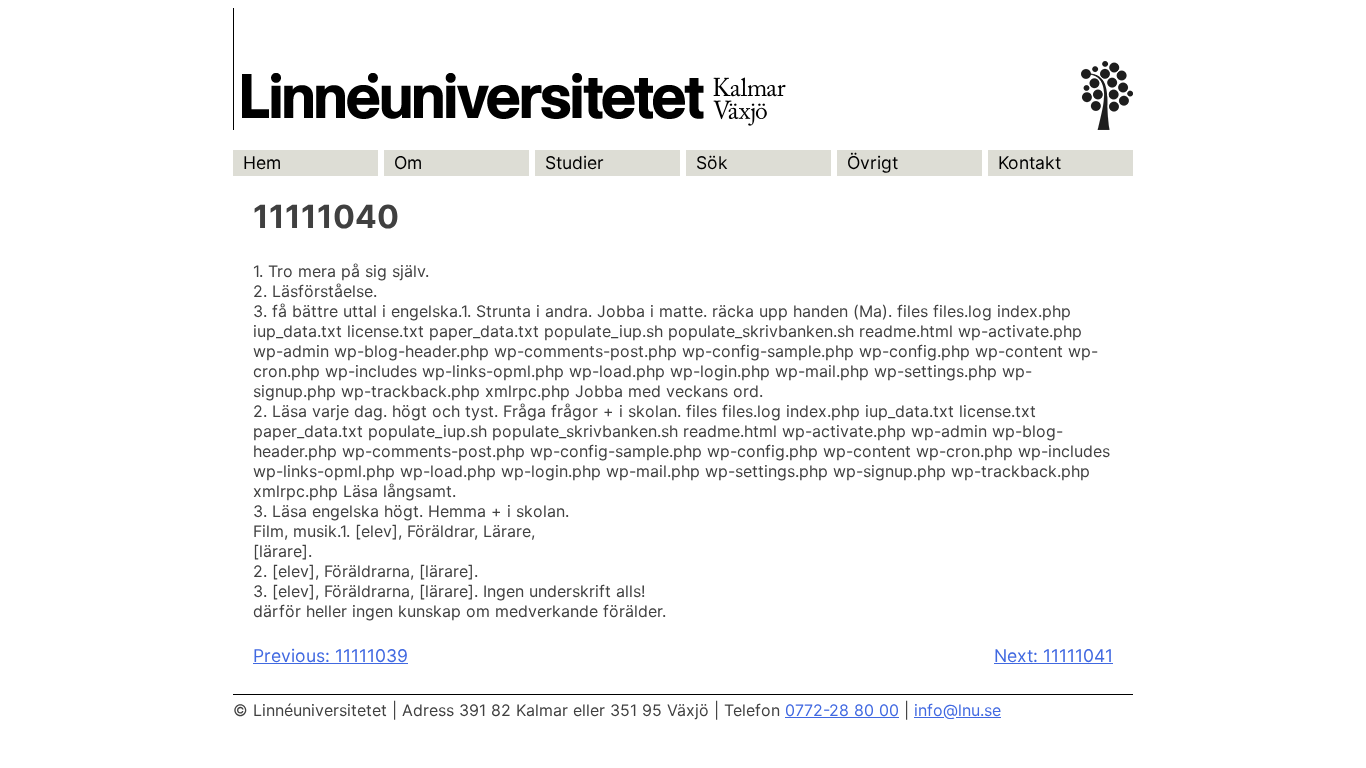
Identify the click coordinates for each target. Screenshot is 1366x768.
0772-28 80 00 (842, 710)
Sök (712, 162)
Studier (574, 162)
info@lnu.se (957, 710)
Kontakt (1029, 162)
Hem (262, 162)
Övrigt (872, 162)
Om (408, 162)
